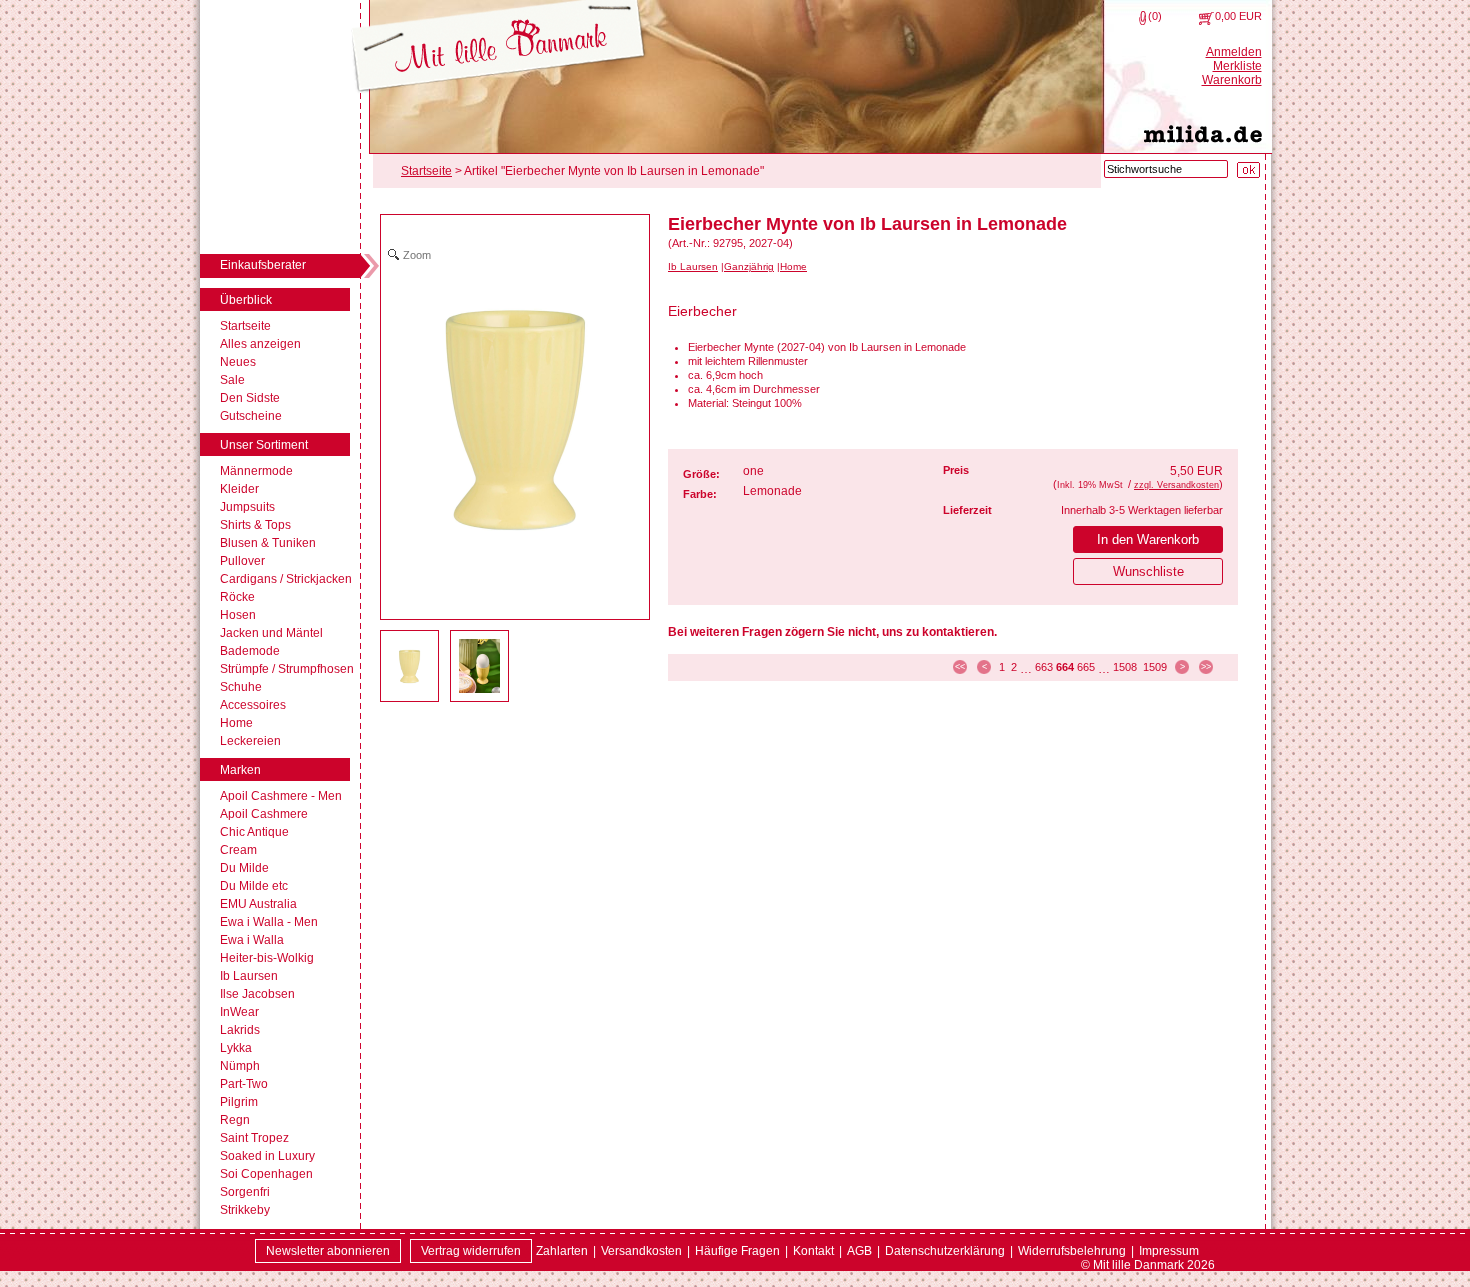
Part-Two (244, 1084)
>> (1206, 667)
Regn (235, 1120)
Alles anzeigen (260, 344)
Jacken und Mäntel (271, 633)
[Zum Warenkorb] (1206, 18)
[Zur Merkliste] (1142, 18)
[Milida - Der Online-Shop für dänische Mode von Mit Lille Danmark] (498, 47)
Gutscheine (251, 416)
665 (1086, 667)
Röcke (237, 597)
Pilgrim (239, 1102)
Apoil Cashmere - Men (281, 796)
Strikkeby (245, 1210)
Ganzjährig (749, 266)
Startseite (245, 326)
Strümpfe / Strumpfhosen (287, 669)
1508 (1125, 667)
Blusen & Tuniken (268, 543)
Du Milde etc (254, 886)
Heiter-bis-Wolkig (267, 958)
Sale (232, 380)
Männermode (256, 471)
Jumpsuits (247, 507)
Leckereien (250, 741)
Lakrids (240, 1030)
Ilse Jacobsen (257, 994)
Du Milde (244, 868)
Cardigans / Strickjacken (286, 579)
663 (1044, 667)
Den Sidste (250, 398)
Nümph (240, 1066)
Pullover (242, 561)
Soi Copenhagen (266, 1174)
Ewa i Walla (252, 940)
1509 (1155, 667)
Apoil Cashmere (264, 814)
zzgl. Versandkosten (1176, 485)
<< (960, 667)
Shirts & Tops (255, 525)
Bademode (250, 651)
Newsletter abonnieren (328, 1251)
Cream (238, 850)
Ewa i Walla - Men (269, 922)
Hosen (238, 615)
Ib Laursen (249, 976)
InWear (239, 1012)
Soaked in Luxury (267, 1156)
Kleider (239, 489)
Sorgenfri (245, 1192)
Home (236, 723)
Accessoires (253, 705)
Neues (238, 362)
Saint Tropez (254, 1138)
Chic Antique (254, 832)
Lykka (236, 1048)
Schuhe (241, 687)
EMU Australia (258, 904)
